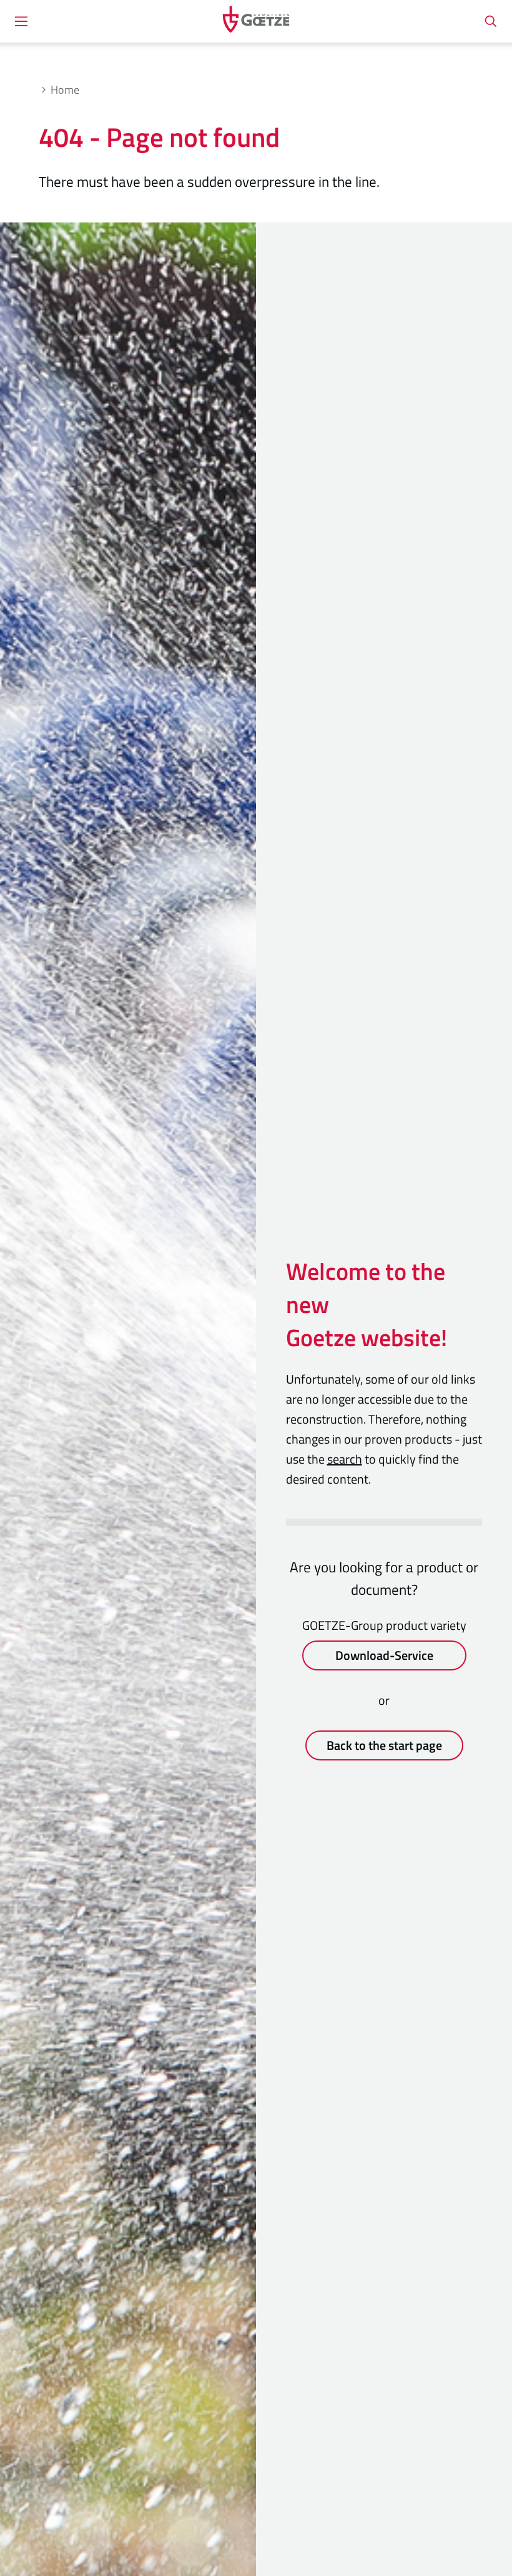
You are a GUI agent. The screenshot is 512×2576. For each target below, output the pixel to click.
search (345, 1459)
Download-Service (384, 1655)
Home (65, 90)
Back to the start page (384, 1745)
